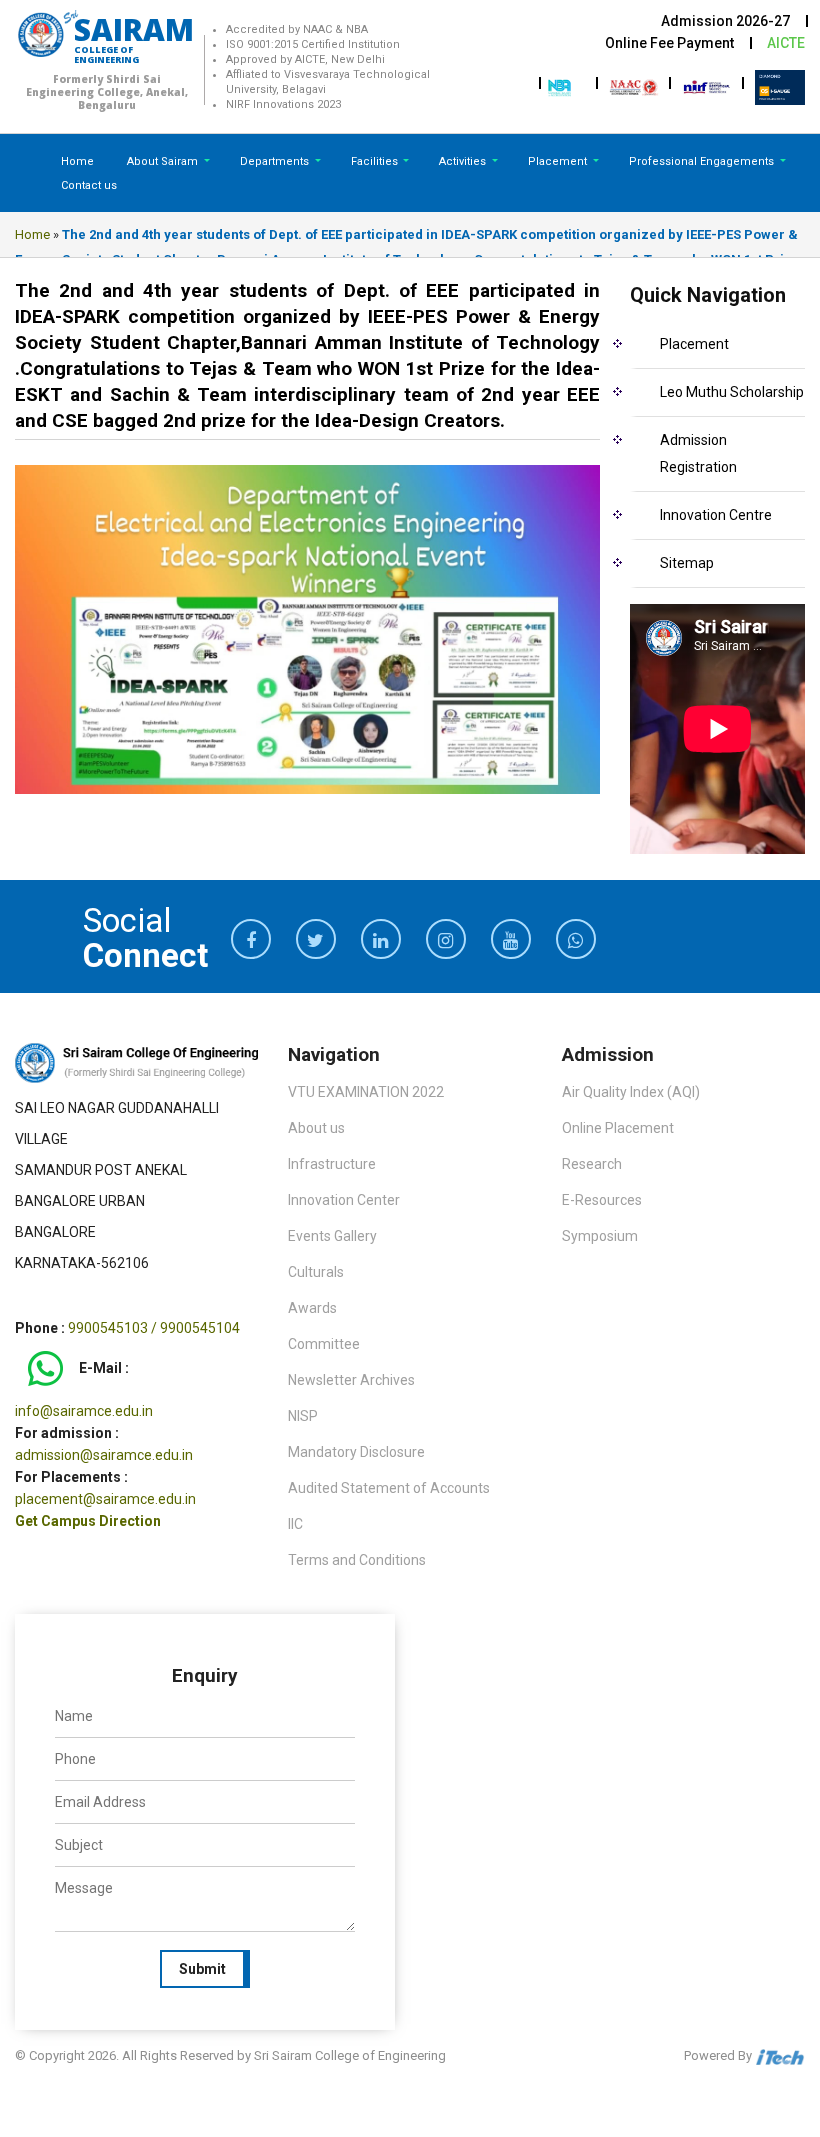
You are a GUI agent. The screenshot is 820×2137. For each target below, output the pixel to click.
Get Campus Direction (88, 1521)
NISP (303, 1416)
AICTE (786, 43)
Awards (312, 1308)
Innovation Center (344, 1200)
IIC (295, 1524)
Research (592, 1164)
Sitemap (687, 563)
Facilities (376, 161)
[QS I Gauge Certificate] (780, 86)
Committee (324, 1344)
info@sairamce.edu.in (84, 1411)
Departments (276, 161)
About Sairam (162, 161)
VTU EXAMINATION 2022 (366, 1092)
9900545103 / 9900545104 (154, 1328)
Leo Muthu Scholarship (732, 392)
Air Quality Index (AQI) (631, 1092)
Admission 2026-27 (725, 21)
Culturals (316, 1272)
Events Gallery (332, 1236)
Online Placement (618, 1128)
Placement (559, 161)
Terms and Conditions (357, 1560)
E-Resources (602, 1200)
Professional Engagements (703, 161)
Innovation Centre (716, 515)
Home (77, 161)
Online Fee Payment (669, 43)
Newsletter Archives (351, 1380)
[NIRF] (707, 86)
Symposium (600, 1236)
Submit (202, 1969)
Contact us (89, 185)
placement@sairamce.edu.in (105, 1499)
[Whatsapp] (45, 1368)
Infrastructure (332, 1164)
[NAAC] (634, 86)
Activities (464, 161)
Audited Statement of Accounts (389, 1488)
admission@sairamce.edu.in (104, 1455)
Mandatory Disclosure (356, 1452)
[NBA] (561, 86)
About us (316, 1128)
